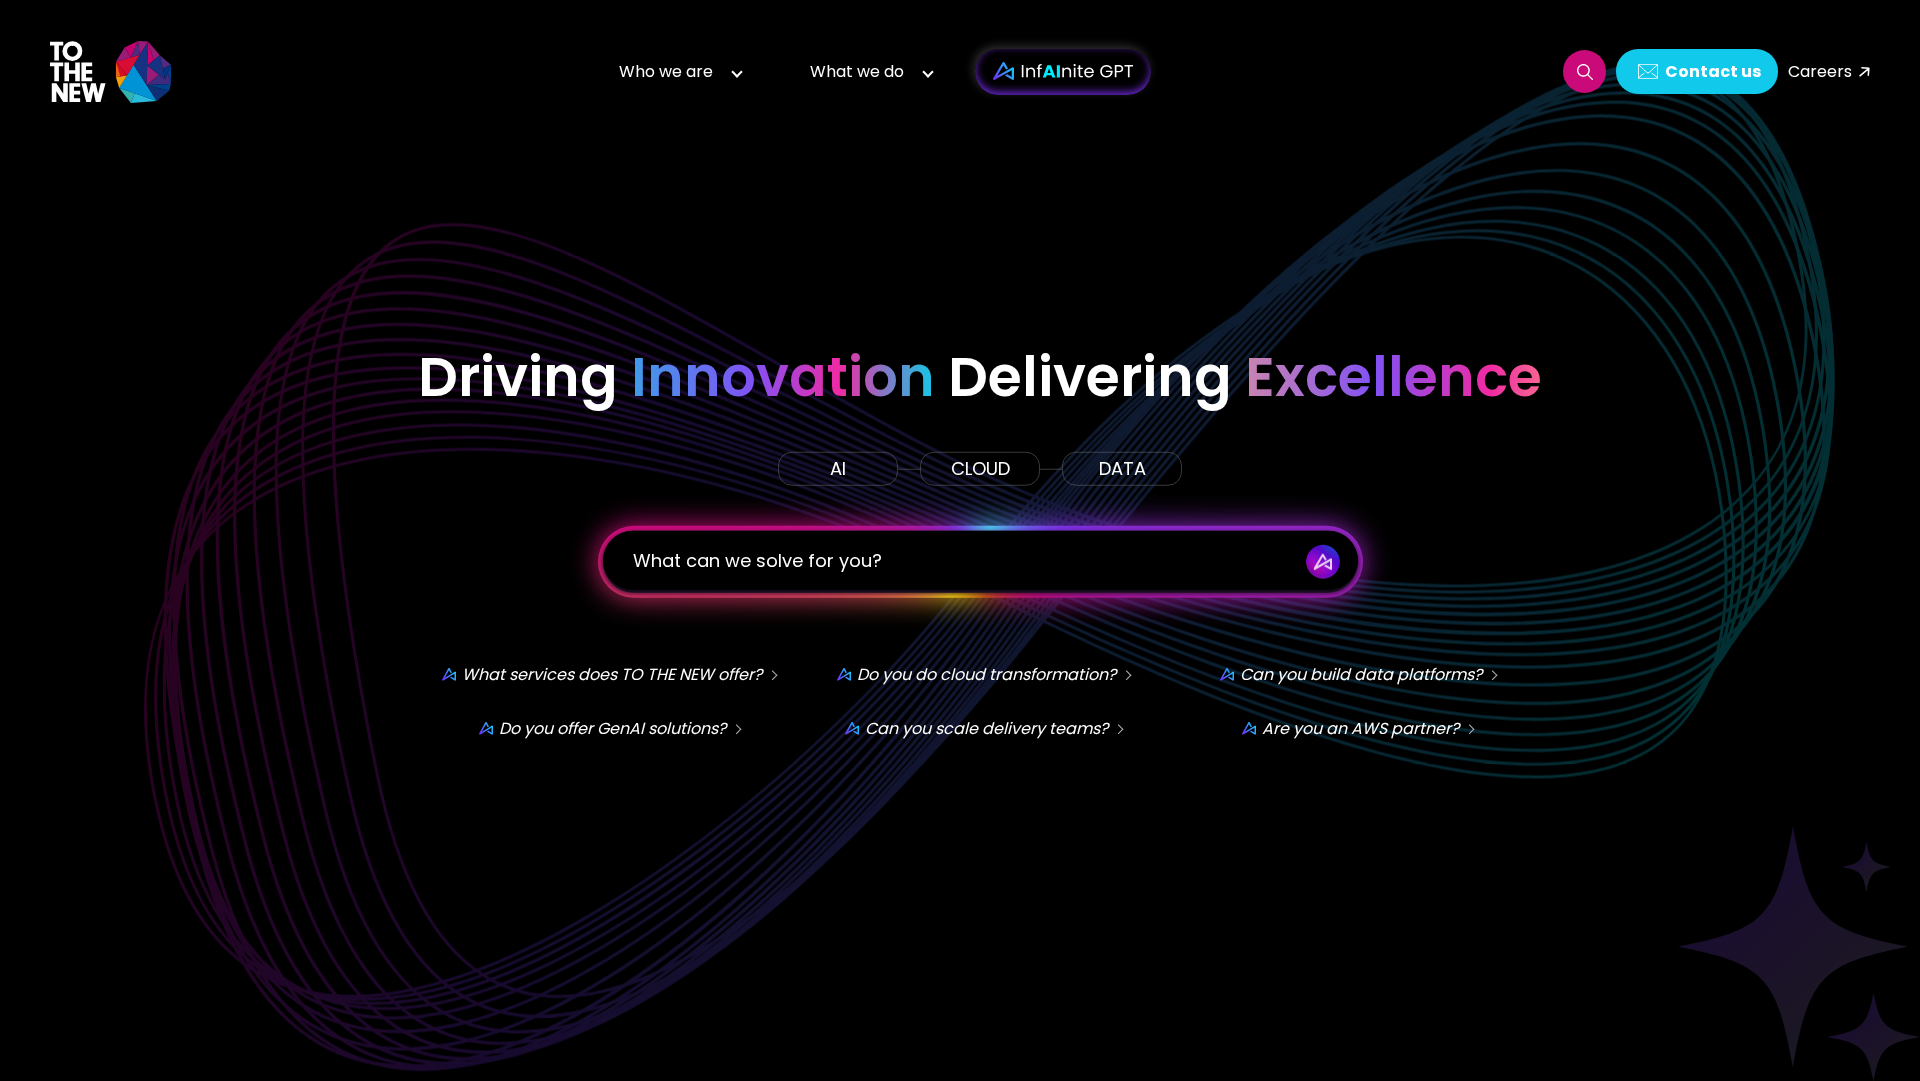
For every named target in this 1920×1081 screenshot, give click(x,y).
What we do (857, 71)
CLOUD (980, 468)
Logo (112, 71)
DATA (1122, 468)
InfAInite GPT (1063, 72)
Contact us (1713, 71)
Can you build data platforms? (1361, 674)
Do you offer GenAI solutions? (612, 728)
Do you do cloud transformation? (986, 674)
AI (838, 468)
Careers (1820, 71)
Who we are (666, 71)
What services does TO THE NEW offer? (612, 674)
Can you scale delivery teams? (986, 728)
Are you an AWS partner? (1360, 728)
